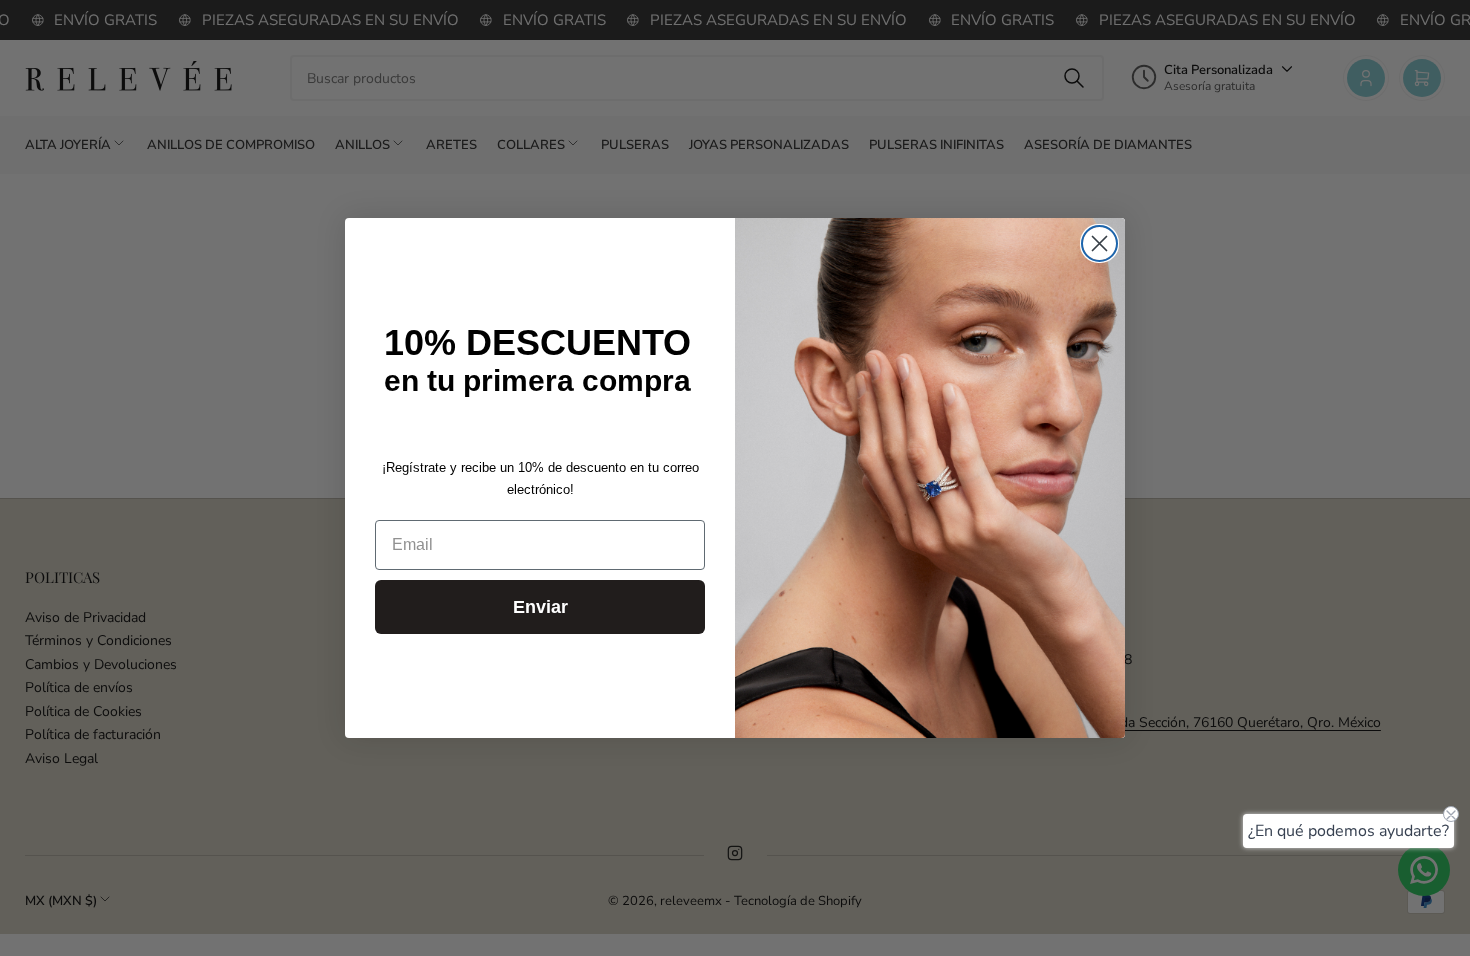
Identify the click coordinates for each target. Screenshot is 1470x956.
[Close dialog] (1099, 243)
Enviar (540, 607)
